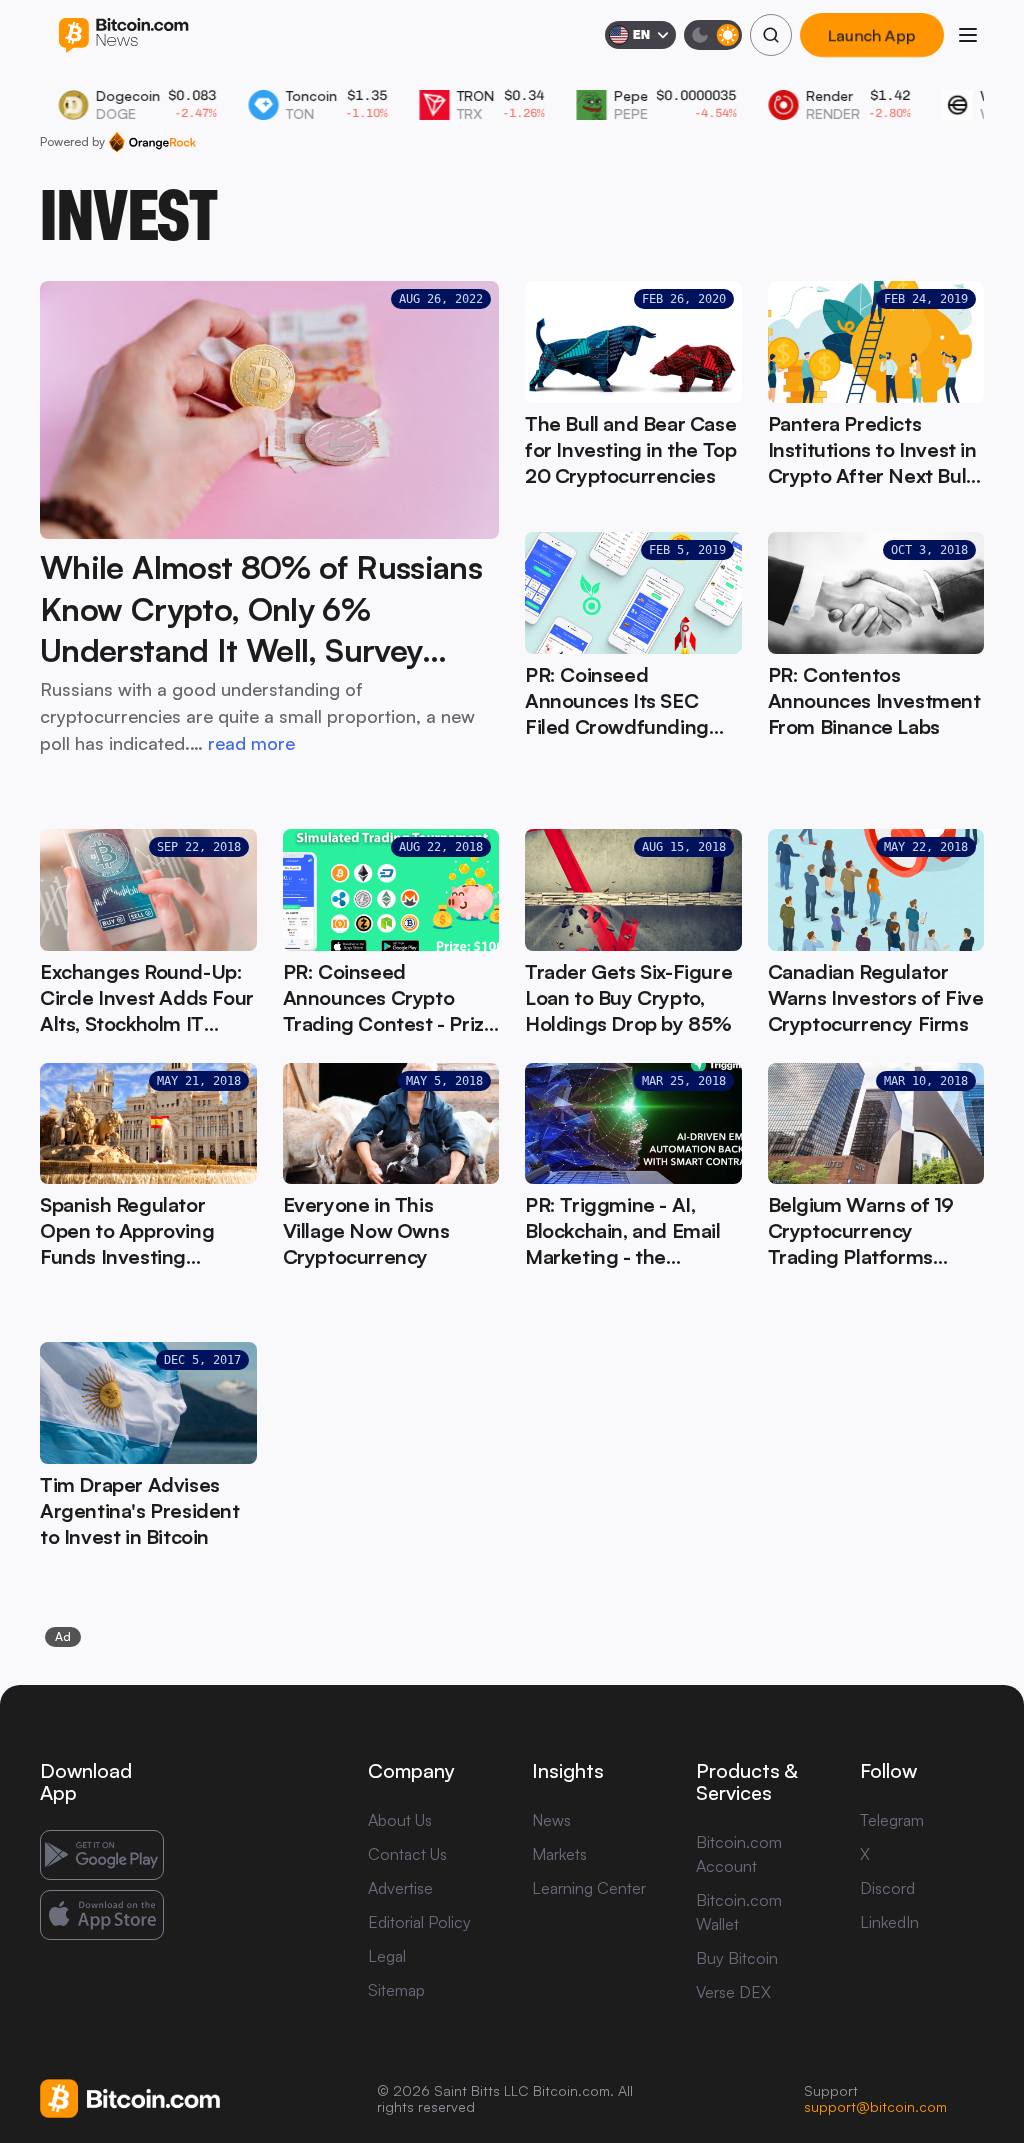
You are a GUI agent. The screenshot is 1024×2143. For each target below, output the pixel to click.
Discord (887, 1888)
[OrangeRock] (152, 142)
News (551, 1820)
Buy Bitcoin (737, 1958)
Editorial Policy (419, 1922)
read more (251, 743)
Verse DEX (733, 1992)
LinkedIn (889, 1922)
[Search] (771, 35)
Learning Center (589, 1888)
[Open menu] (968, 35)
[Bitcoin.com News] (123, 35)
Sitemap (396, 1990)
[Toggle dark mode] (713, 35)
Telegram (892, 1820)
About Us (400, 1820)
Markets (559, 1854)
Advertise (400, 1888)
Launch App (872, 35)
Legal (387, 1956)
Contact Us (407, 1854)
